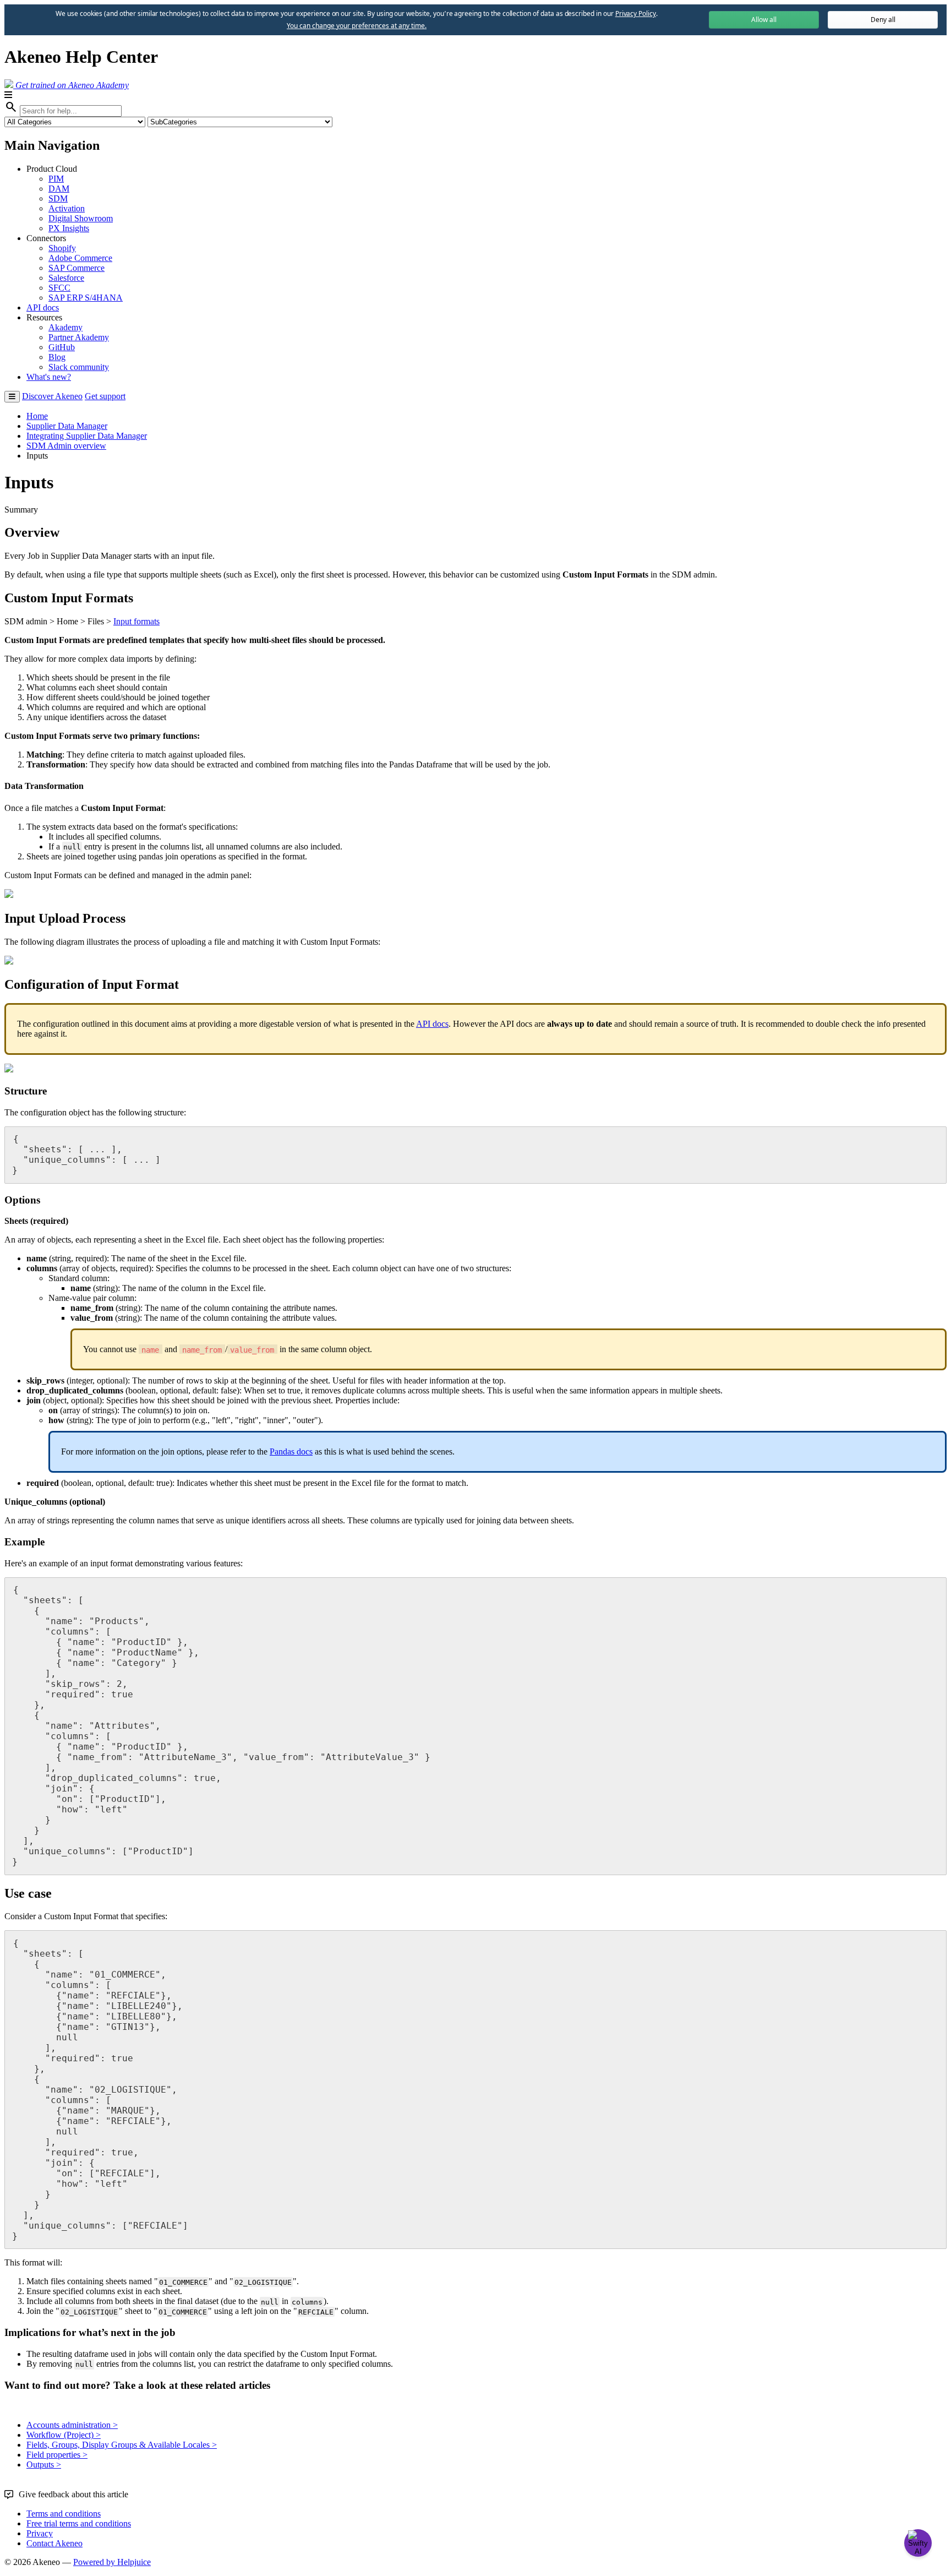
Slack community (79, 367)
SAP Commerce (76, 268)
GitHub (62, 347)
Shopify (62, 248)
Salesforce (66, 278)
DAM (59, 189)
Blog (57, 357)
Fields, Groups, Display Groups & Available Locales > (122, 2445)
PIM (56, 179)
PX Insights (69, 228)
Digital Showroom (81, 218)
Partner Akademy (79, 337)
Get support (105, 396)
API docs (43, 307)
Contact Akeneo (54, 2543)
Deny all (883, 20)
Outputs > (44, 2465)
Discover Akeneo (52, 396)
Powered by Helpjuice (112, 2562)
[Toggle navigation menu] (12, 397)
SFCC (59, 288)
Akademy (65, 327)
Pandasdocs (291, 1452)
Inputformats (136, 621)
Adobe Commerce (80, 258)
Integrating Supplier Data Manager (87, 436)
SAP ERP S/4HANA (86, 298)
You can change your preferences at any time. (357, 26)
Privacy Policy (636, 13)
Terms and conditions (64, 2514)
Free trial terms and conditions (79, 2523)
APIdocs (432, 1024)
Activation (67, 208)
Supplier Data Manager (67, 426)
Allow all (764, 20)
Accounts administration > (72, 2425)
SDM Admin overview (66, 446)
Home (37, 416)
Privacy (40, 2533)
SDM (58, 198)
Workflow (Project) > (64, 2435)
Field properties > (57, 2455)
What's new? (49, 377)
